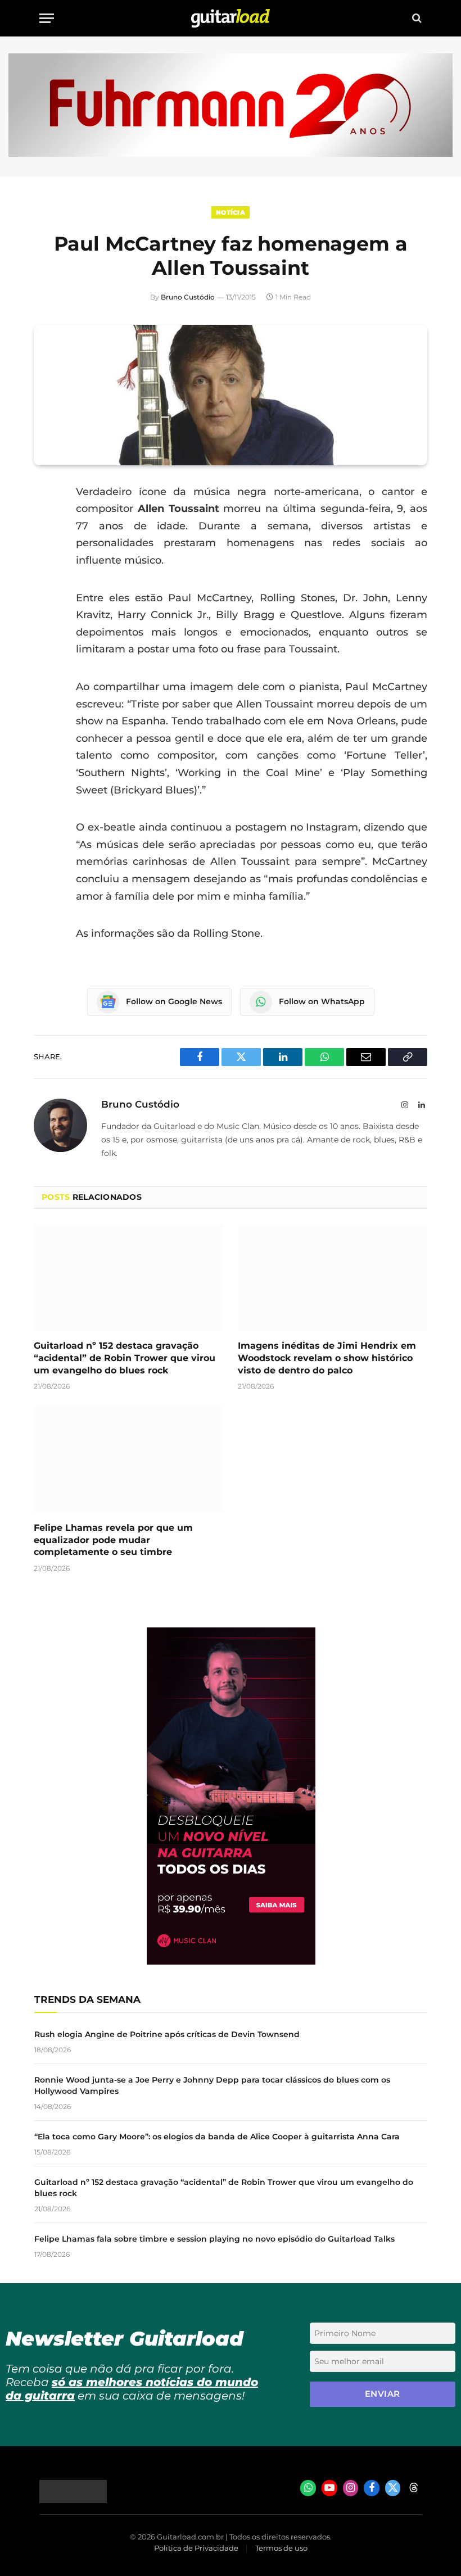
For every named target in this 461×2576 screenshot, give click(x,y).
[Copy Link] (45, 635)
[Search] (416, 18)
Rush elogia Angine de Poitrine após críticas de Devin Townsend (167, 2034)
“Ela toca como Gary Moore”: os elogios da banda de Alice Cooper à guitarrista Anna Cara (217, 2137)
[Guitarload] (231, 18)
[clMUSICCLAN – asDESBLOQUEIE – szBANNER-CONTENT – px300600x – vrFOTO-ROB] (231, 1962)
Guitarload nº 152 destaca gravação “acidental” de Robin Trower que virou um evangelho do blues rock (125, 1358)
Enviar (383, 2394)
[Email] (45, 578)
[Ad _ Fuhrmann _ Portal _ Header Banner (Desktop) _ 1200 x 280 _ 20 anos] (231, 154)
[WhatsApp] (45, 606)
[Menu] (47, 18)
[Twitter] (45, 549)
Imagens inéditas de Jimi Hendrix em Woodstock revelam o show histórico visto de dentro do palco (327, 1358)
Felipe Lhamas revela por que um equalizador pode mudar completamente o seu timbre (113, 1540)
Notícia (231, 212)
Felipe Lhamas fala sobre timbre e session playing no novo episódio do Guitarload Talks (214, 2239)
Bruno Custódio (188, 297)
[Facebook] (45, 520)
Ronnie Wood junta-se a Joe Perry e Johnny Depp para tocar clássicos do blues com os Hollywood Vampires (212, 2085)
